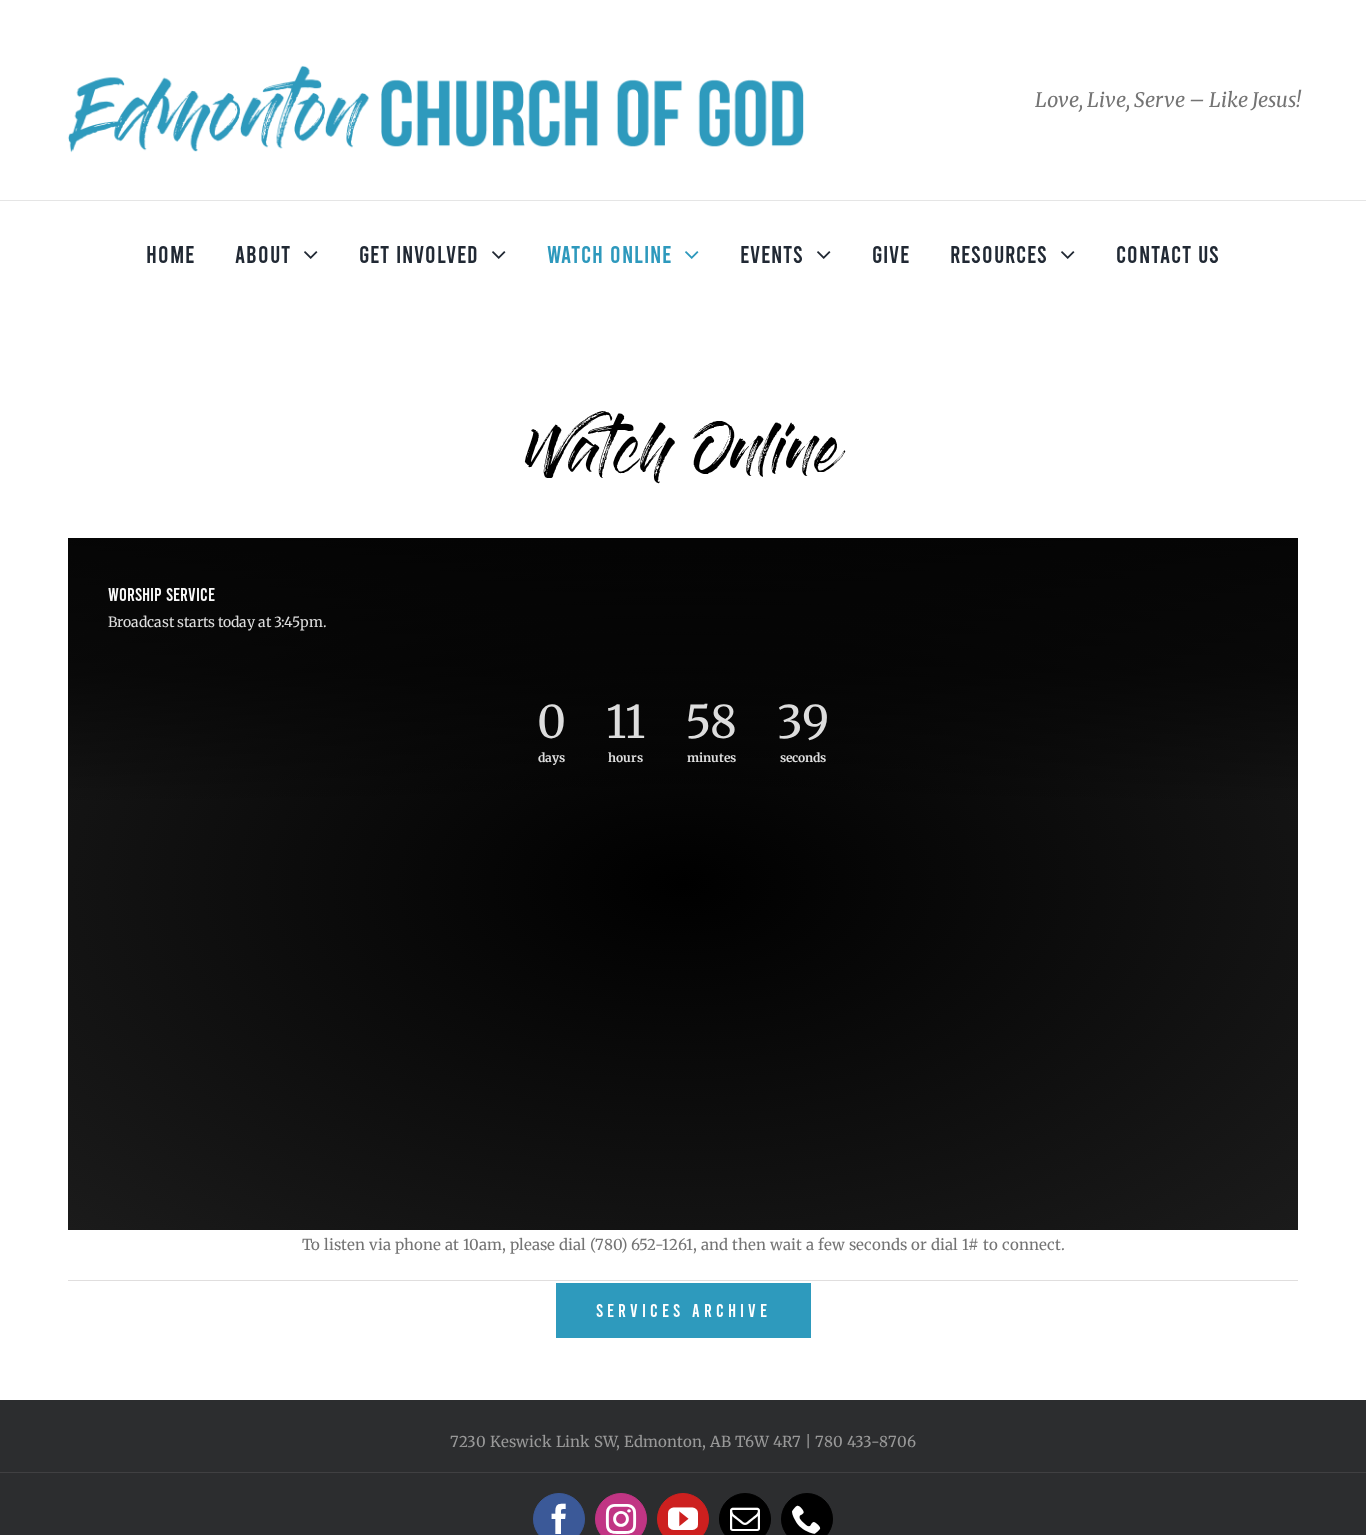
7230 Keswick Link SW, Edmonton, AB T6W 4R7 (625, 1441)
